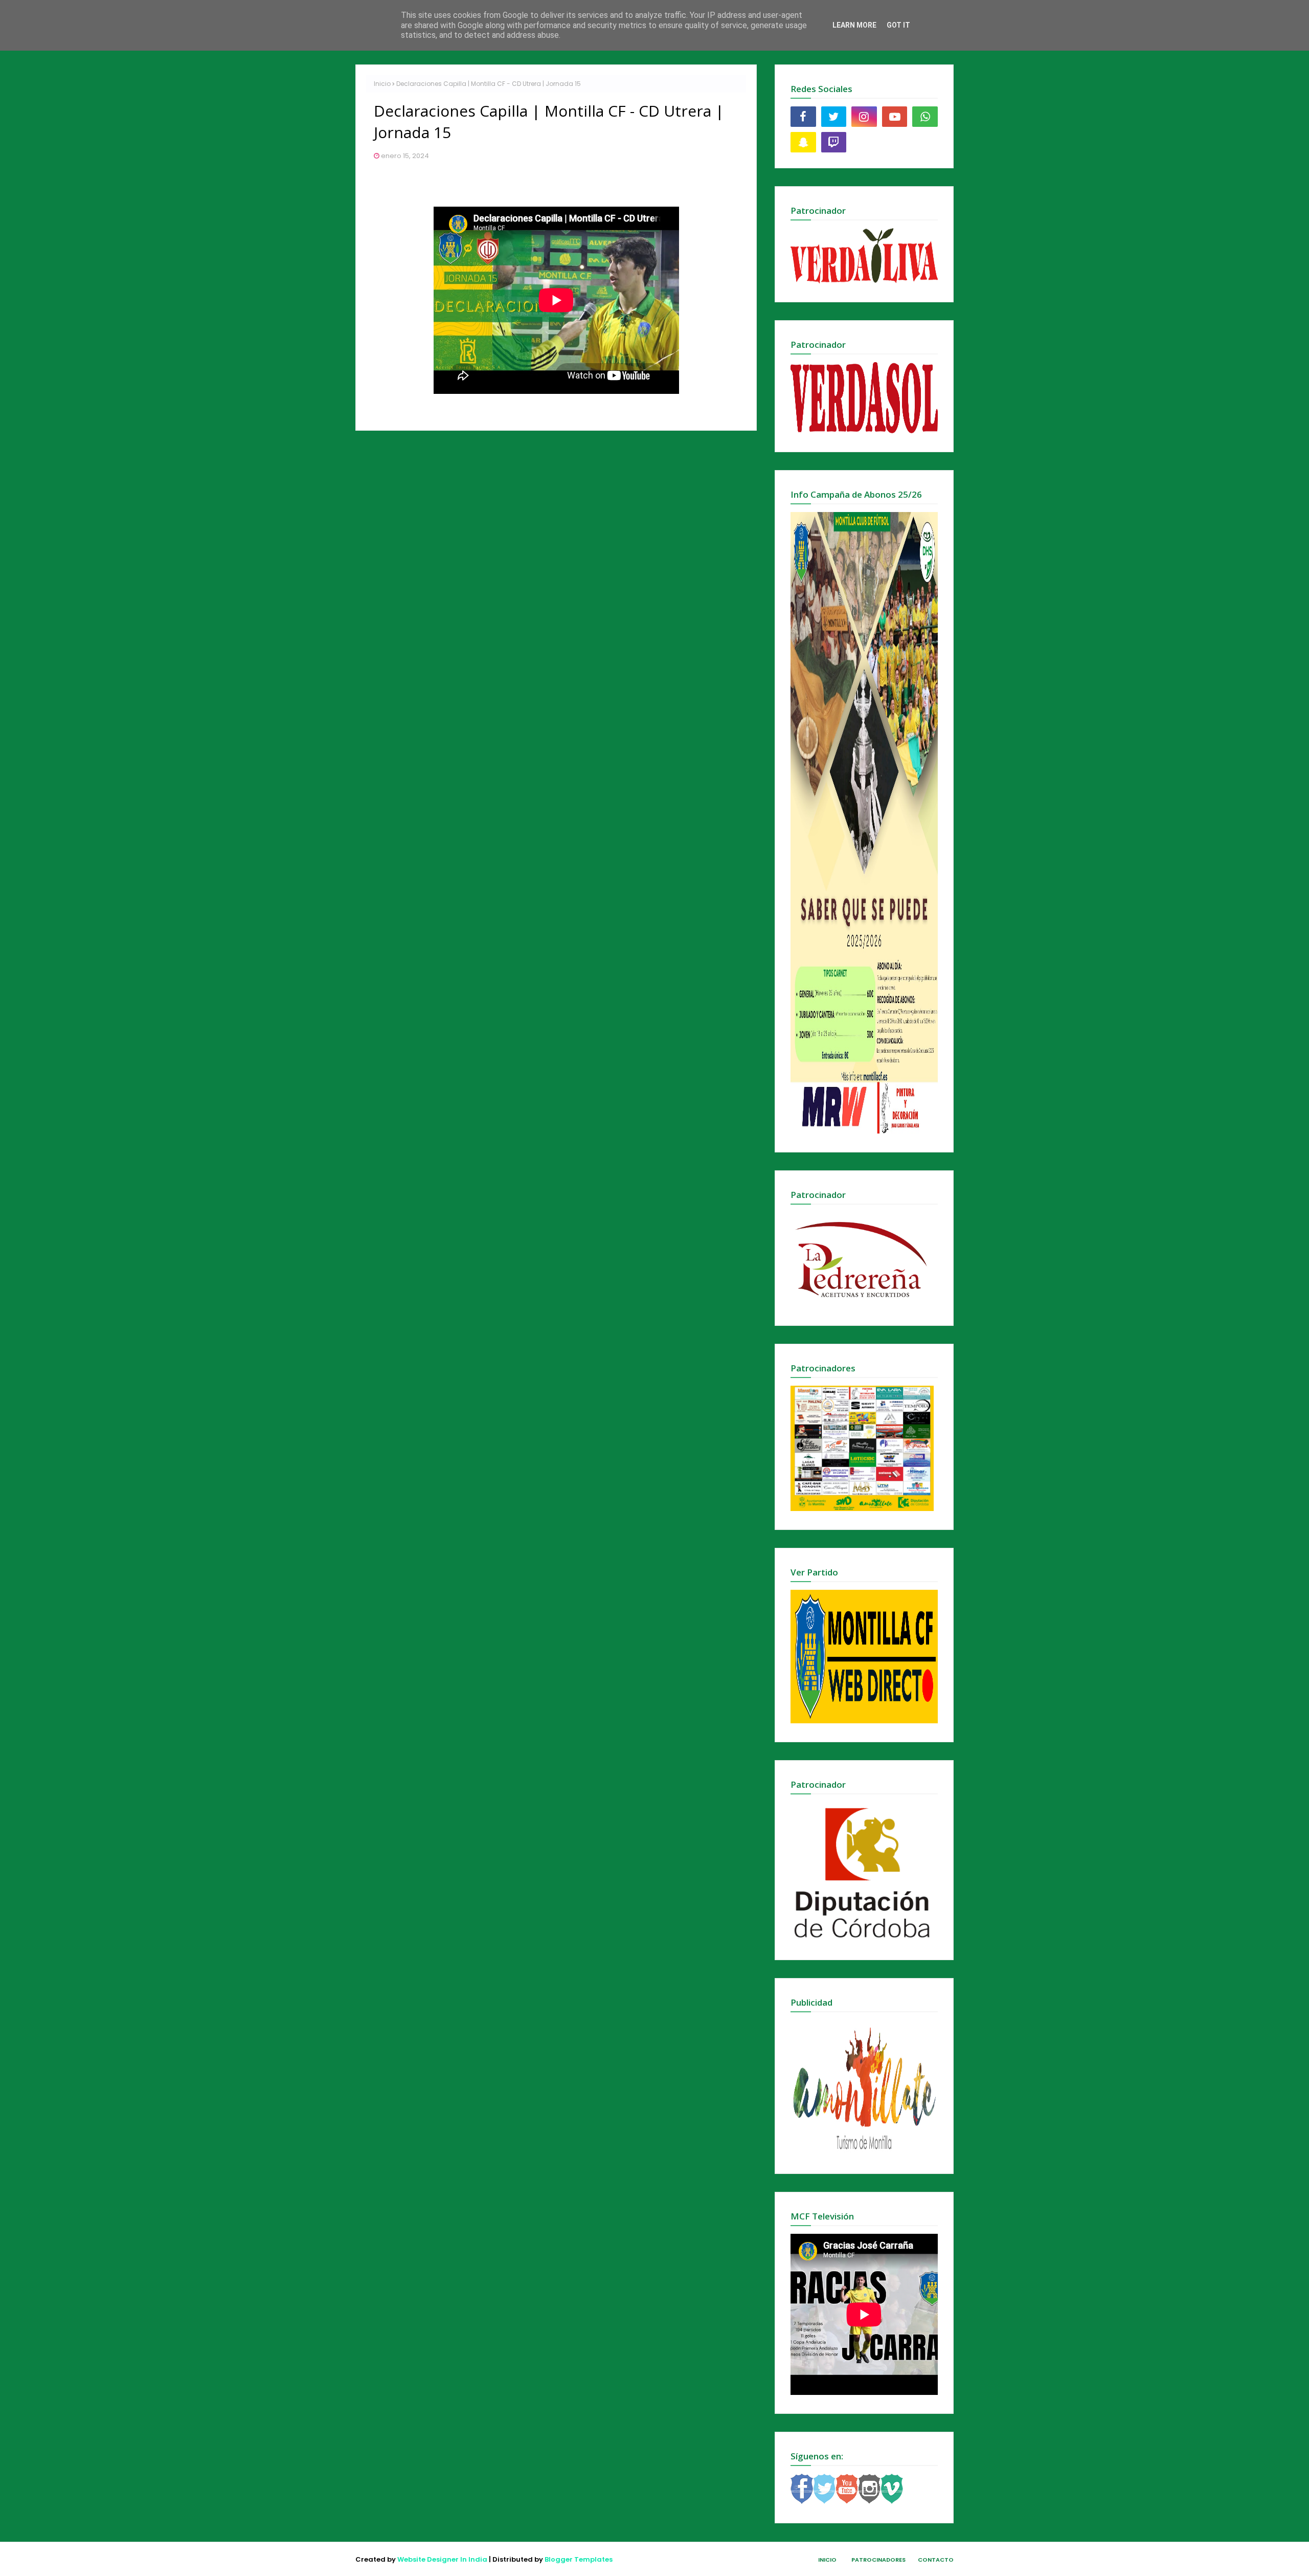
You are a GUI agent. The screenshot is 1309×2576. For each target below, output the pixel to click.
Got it (898, 25)
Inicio (382, 84)
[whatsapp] (925, 117)
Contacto (936, 2560)
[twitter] (834, 117)
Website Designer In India (442, 2559)
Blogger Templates (579, 2559)
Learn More (854, 25)
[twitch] (834, 142)
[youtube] (895, 117)
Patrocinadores (878, 2560)
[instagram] (864, 117)
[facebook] (803, 117)
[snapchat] (803, 142)
